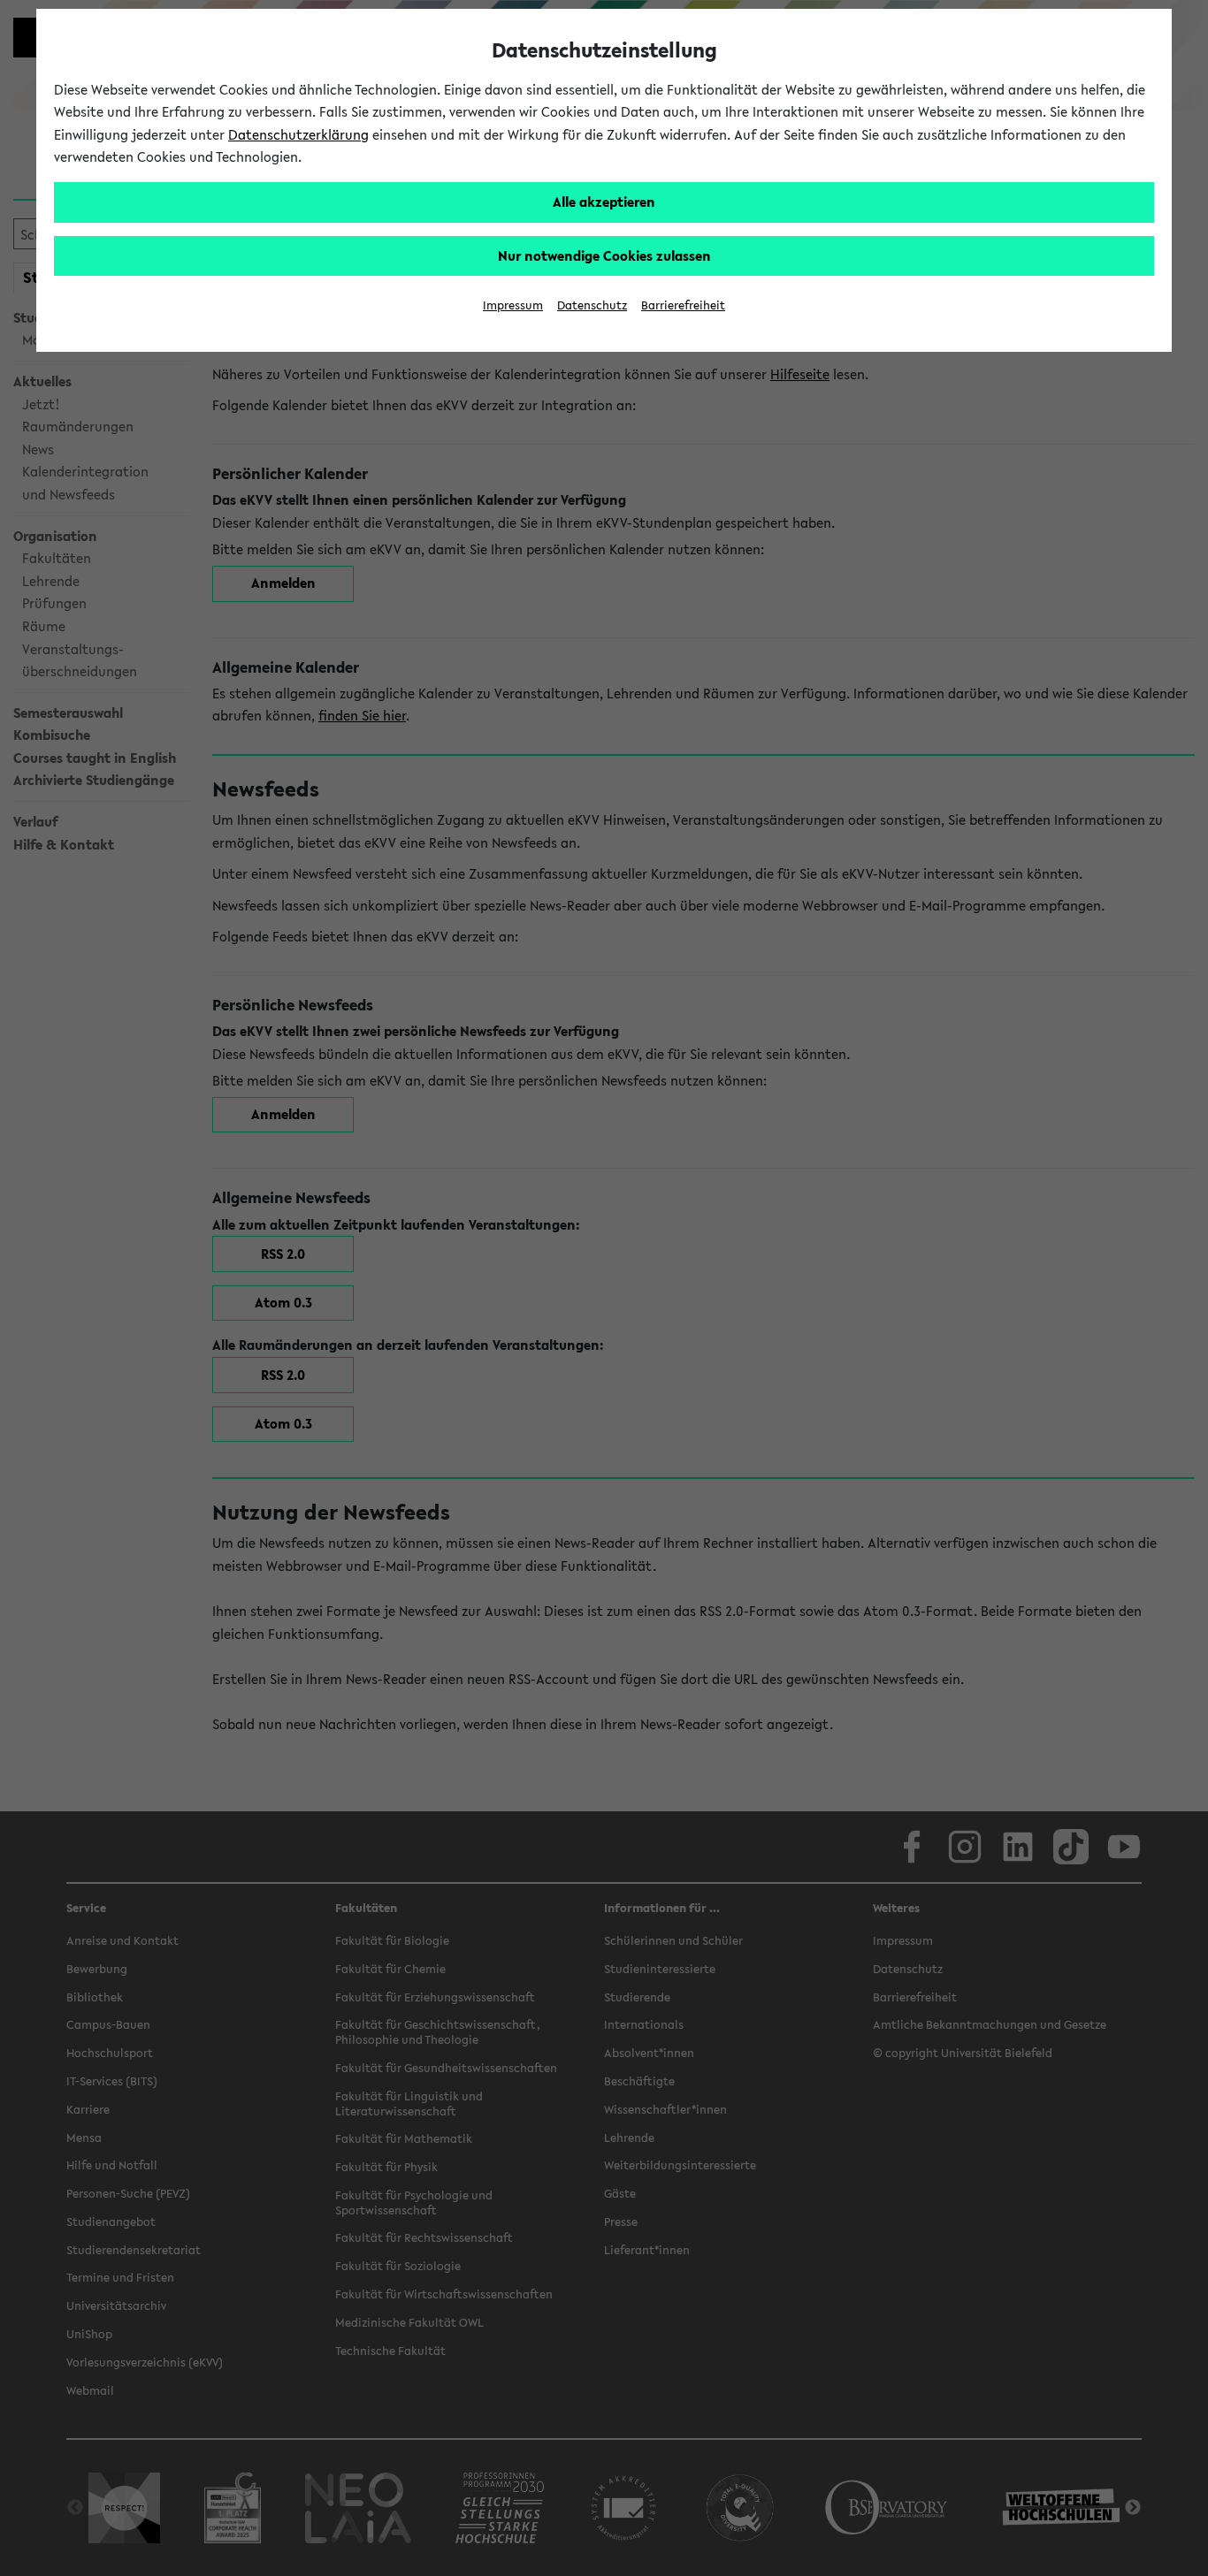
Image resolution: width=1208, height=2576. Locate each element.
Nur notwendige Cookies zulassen (604, 255)
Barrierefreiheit (683, 305)
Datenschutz (592, 305)
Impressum (513, 305)
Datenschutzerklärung (298, 134)
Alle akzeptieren (604, 202)
